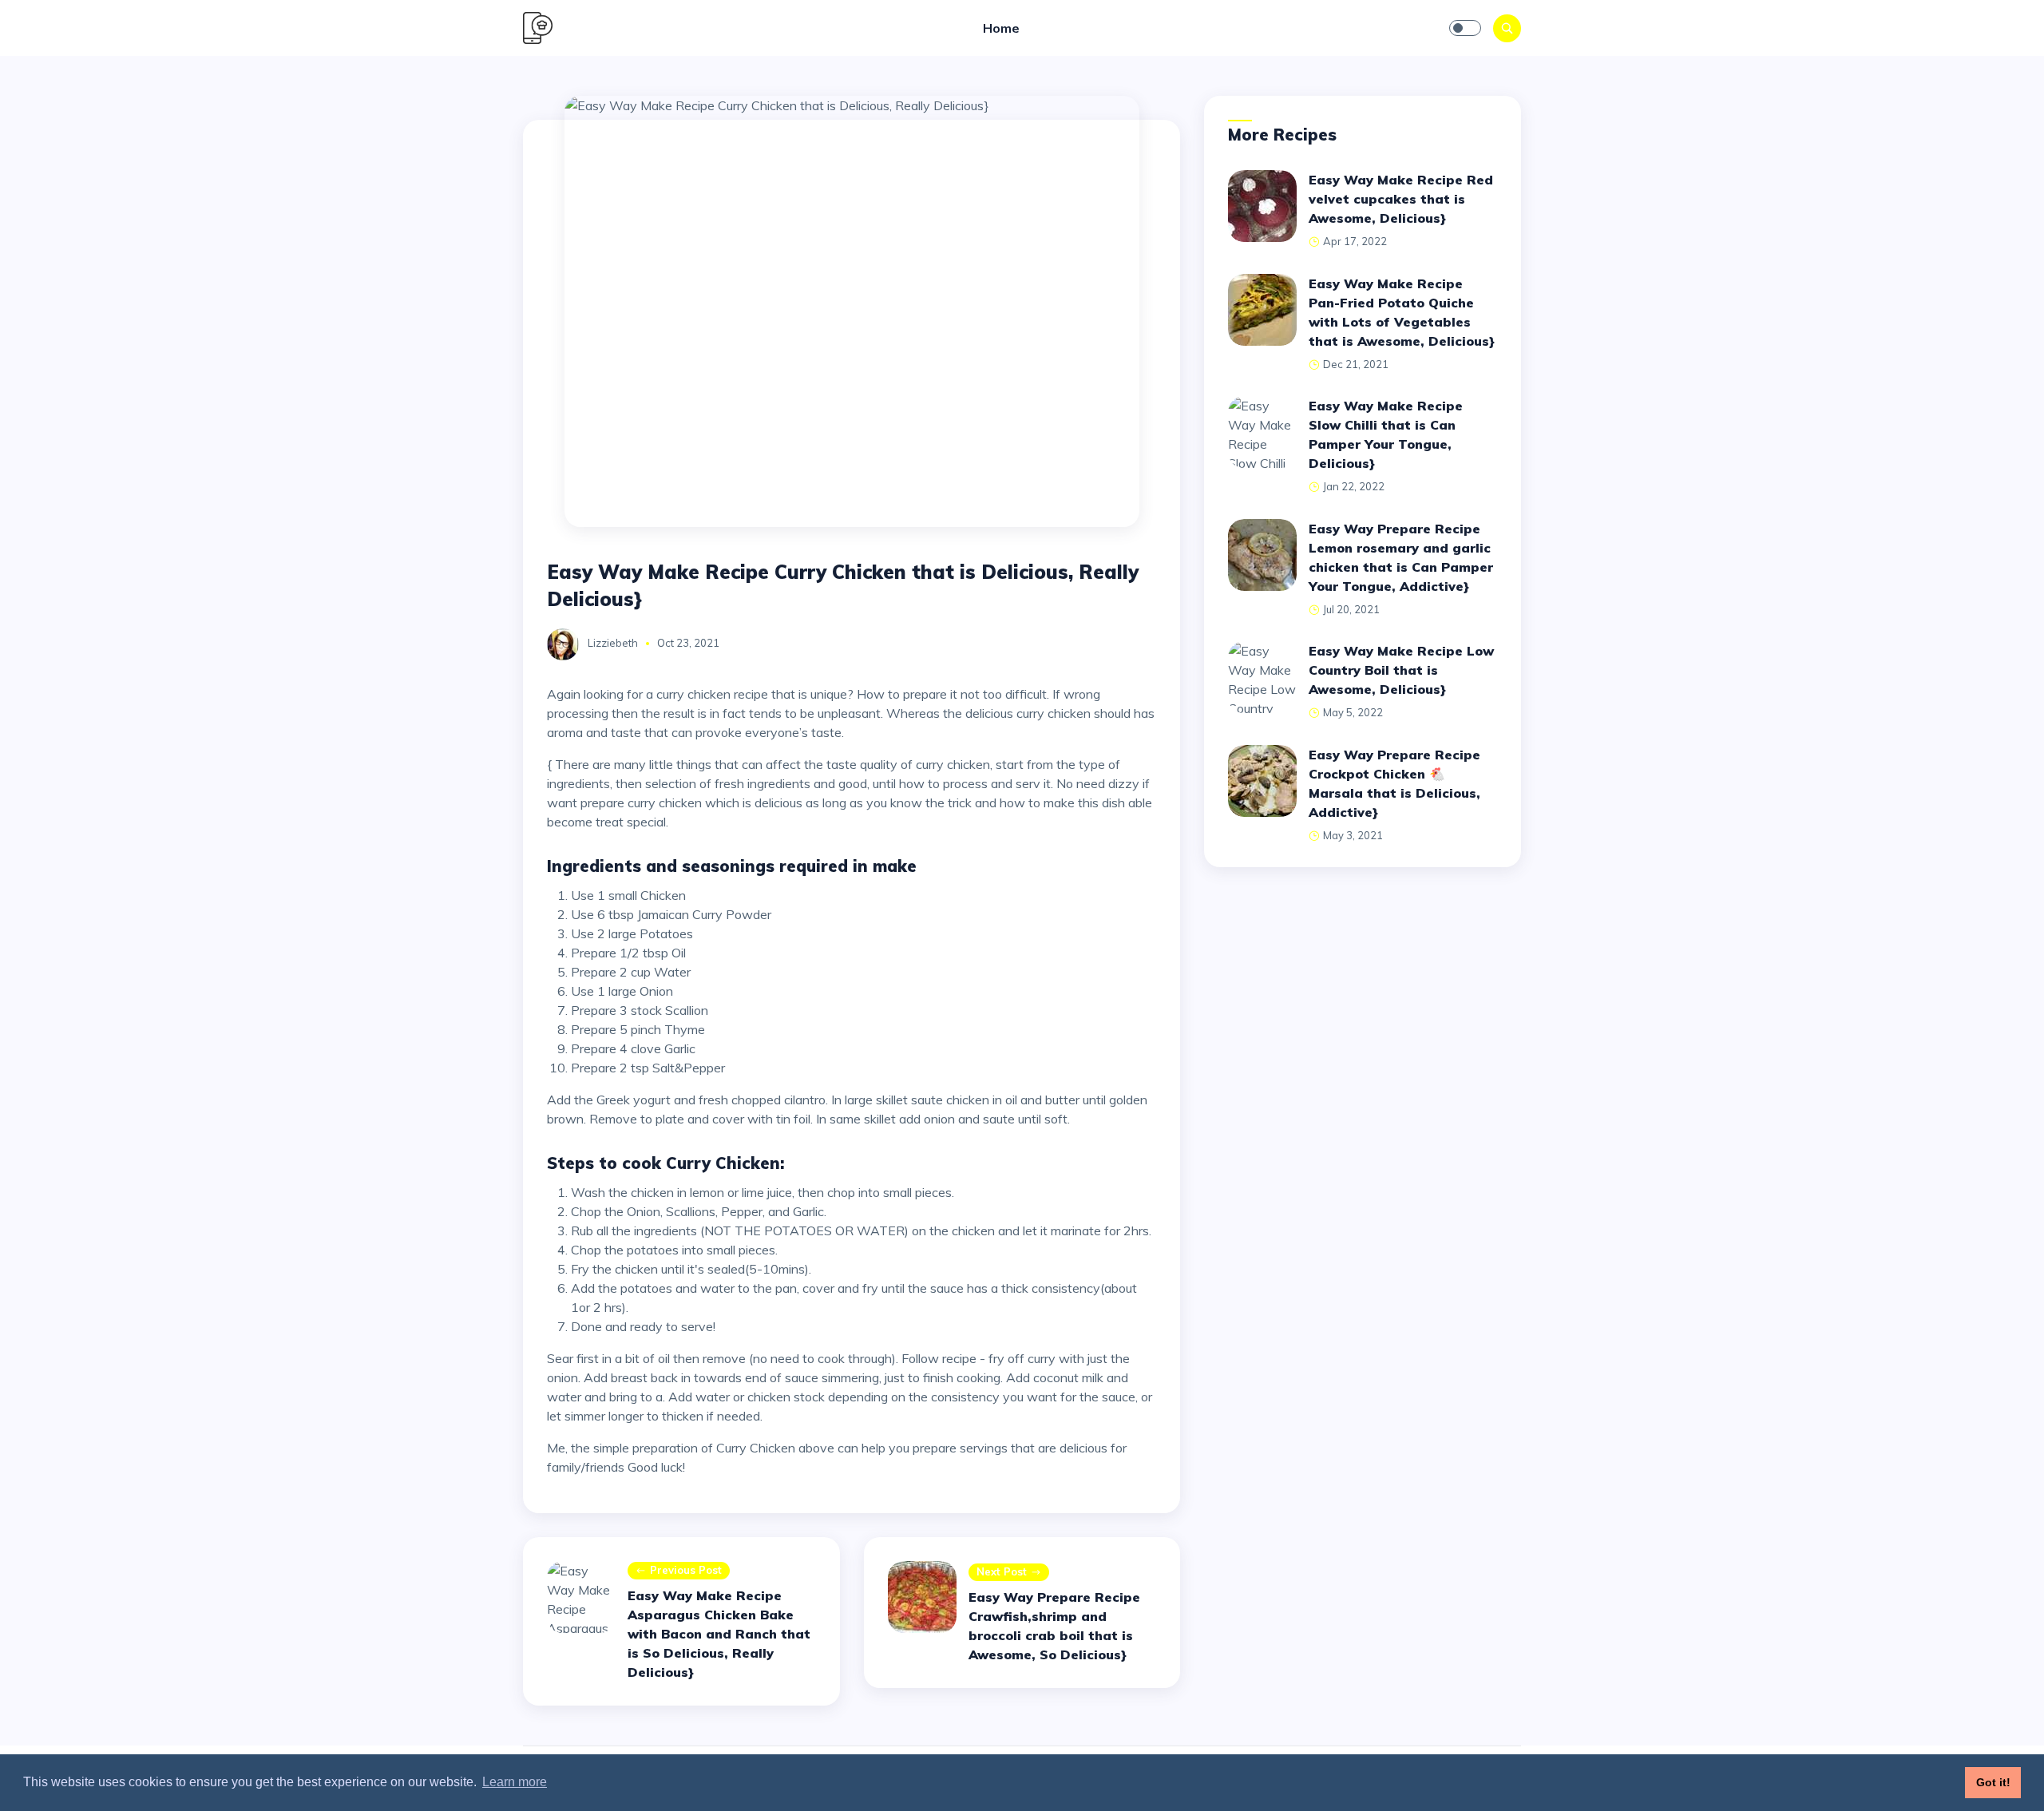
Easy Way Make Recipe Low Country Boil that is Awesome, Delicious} (1401, 670)
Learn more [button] (515, 1782)
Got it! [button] (1993, 1782)
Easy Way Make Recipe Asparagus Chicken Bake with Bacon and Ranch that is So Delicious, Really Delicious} (719, 1634)
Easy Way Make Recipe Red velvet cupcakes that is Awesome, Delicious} (1401, 199)
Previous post (686, 1570)
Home (1001, 28)
